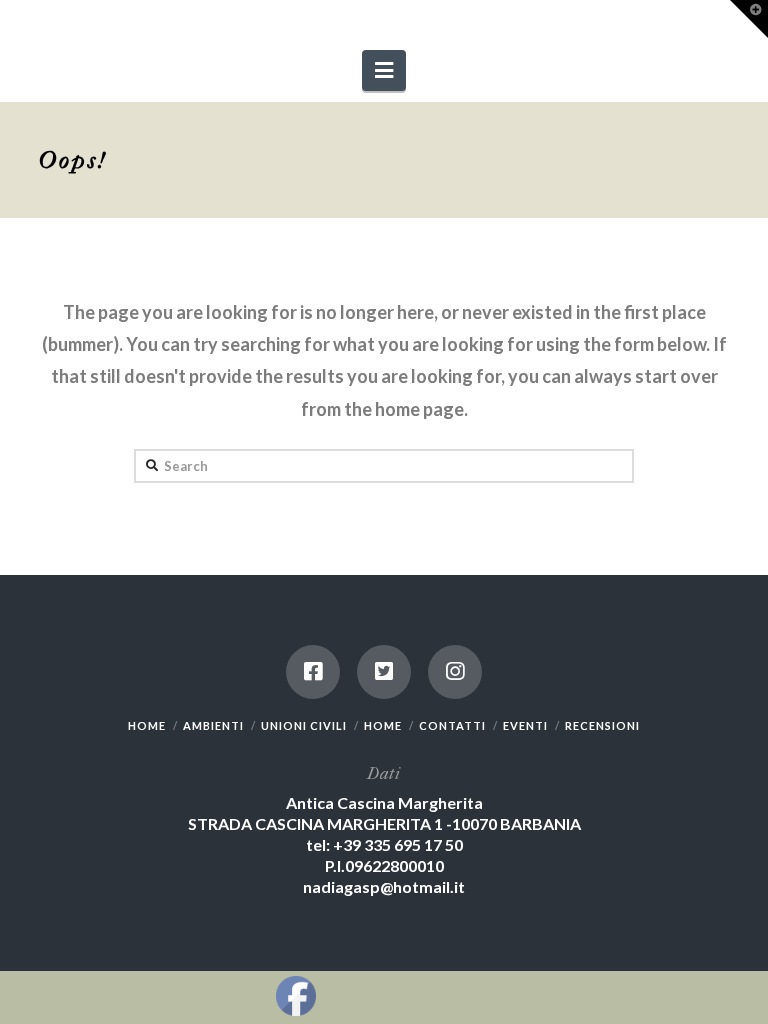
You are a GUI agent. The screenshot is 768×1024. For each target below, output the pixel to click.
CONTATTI (452, 725)
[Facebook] (313, 672)
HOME (147, 725)
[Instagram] (455, 672)
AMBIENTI (213, 725)
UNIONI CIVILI (304, 725)
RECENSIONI (602, 725)
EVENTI (525, 725)
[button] (384, 70)
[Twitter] (384, 672)
